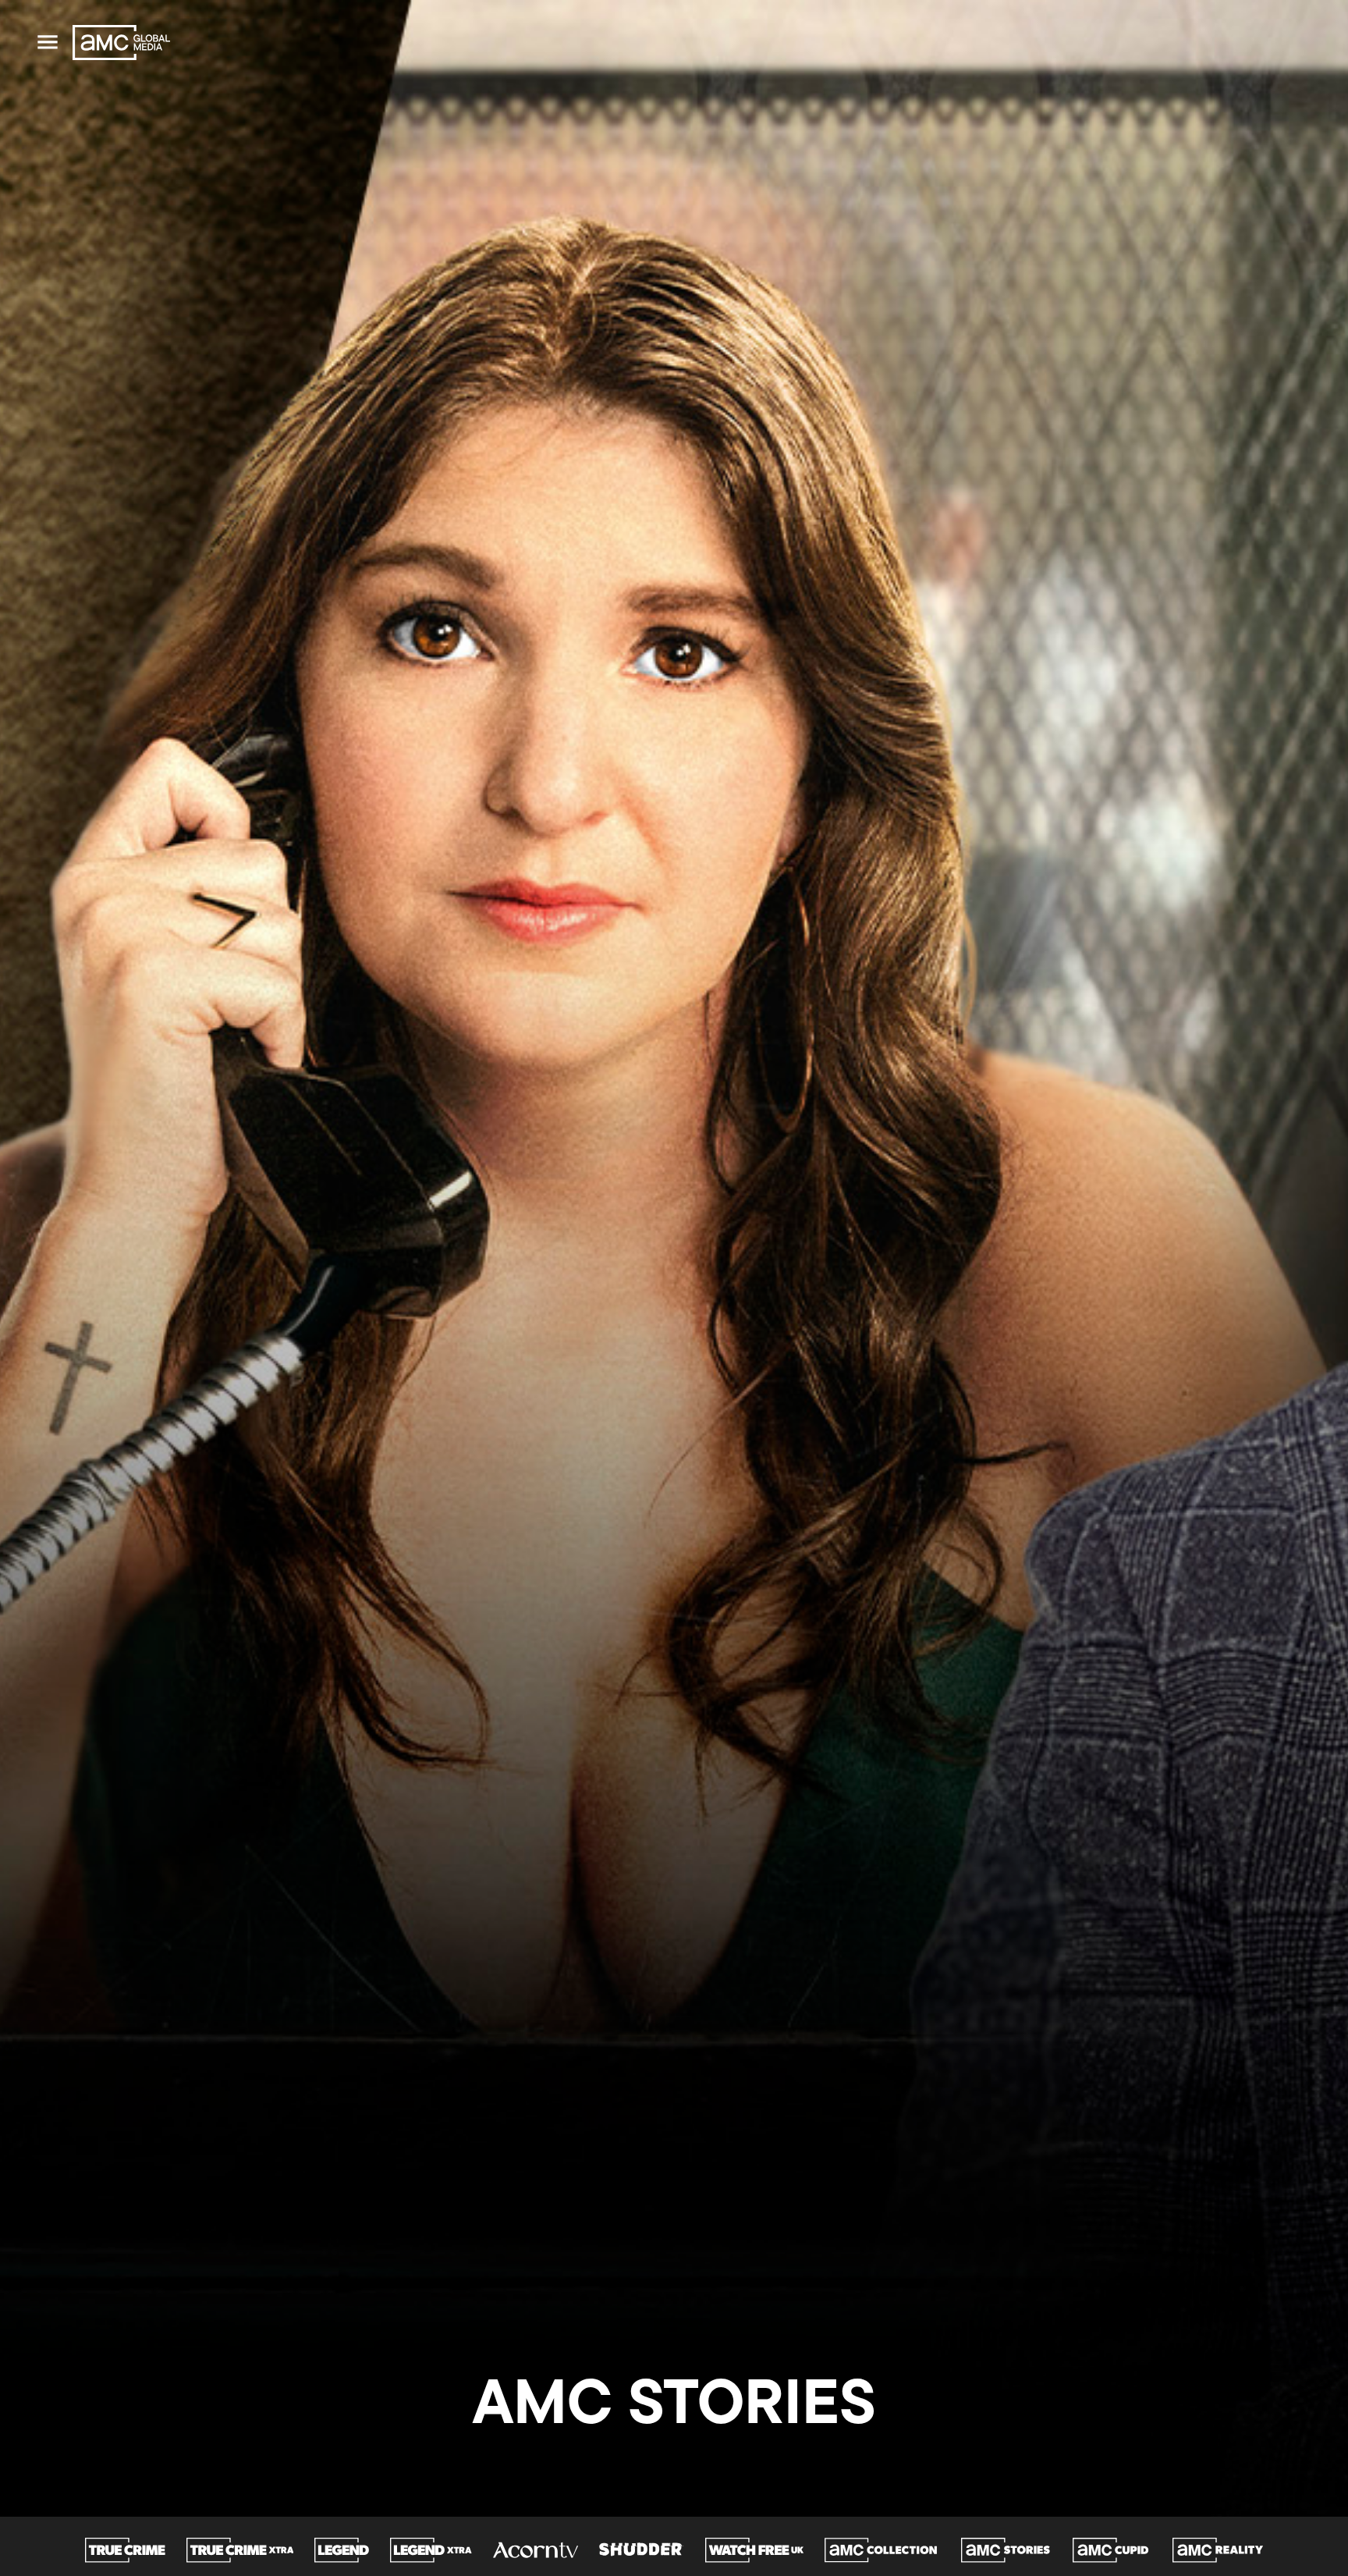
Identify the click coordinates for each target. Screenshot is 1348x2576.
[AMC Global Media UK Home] (121, 43)
